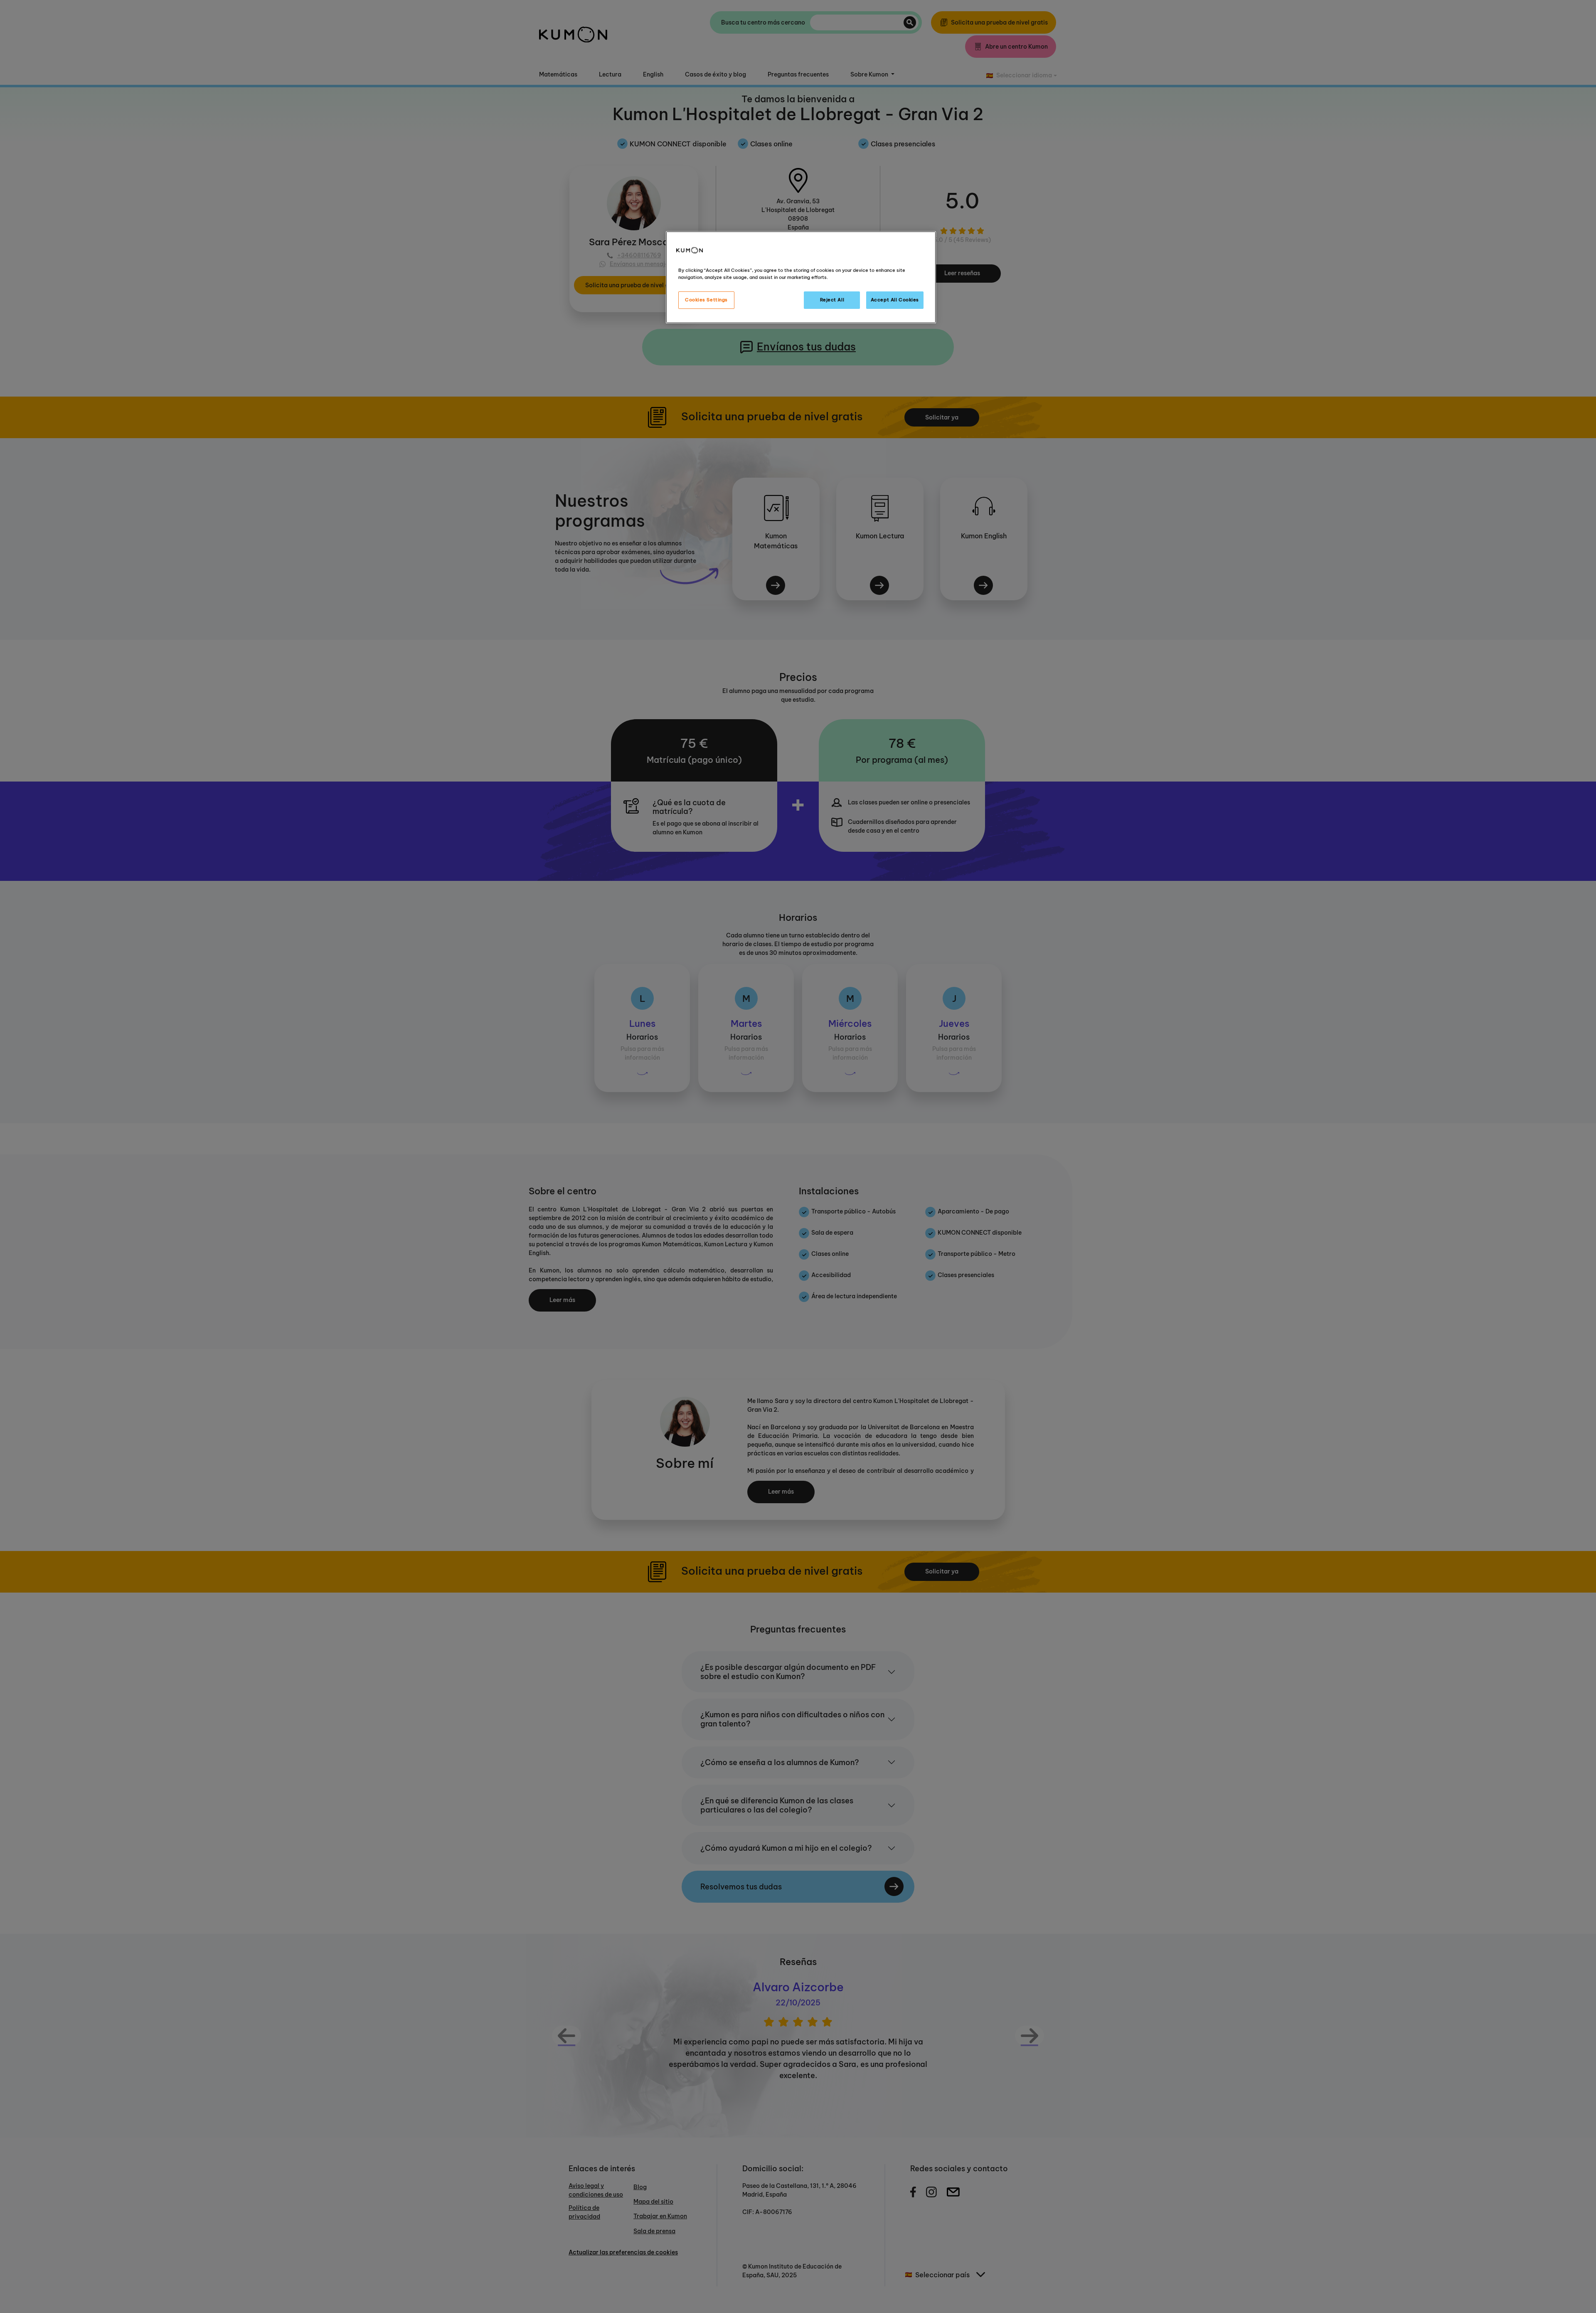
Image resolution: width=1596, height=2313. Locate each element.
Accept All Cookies (895, 300)
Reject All (832, 300)
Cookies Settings (706, 300)
